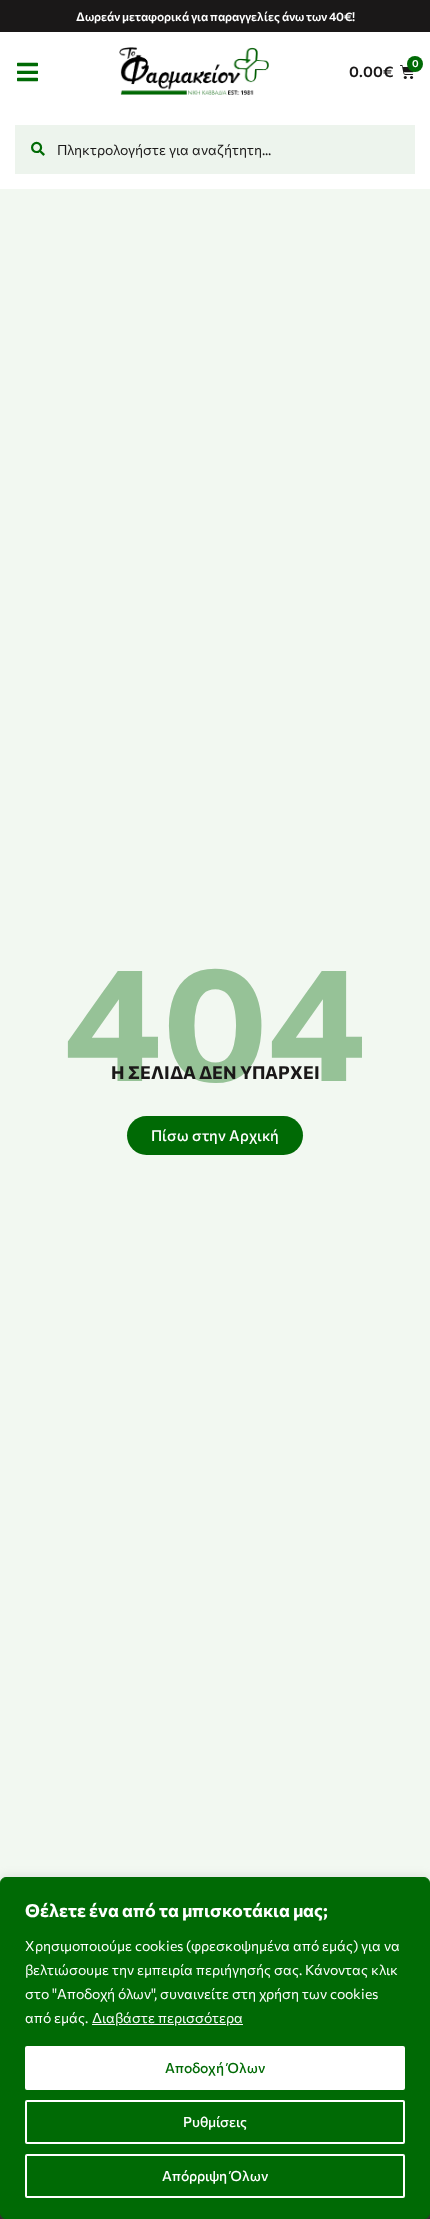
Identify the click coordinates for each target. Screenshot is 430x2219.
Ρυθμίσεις (215, 2121)
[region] (215, 2048)
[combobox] (215, 149)
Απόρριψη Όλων (215, 2175)
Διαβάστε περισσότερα (167, 2017)
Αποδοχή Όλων (215, 2067)
